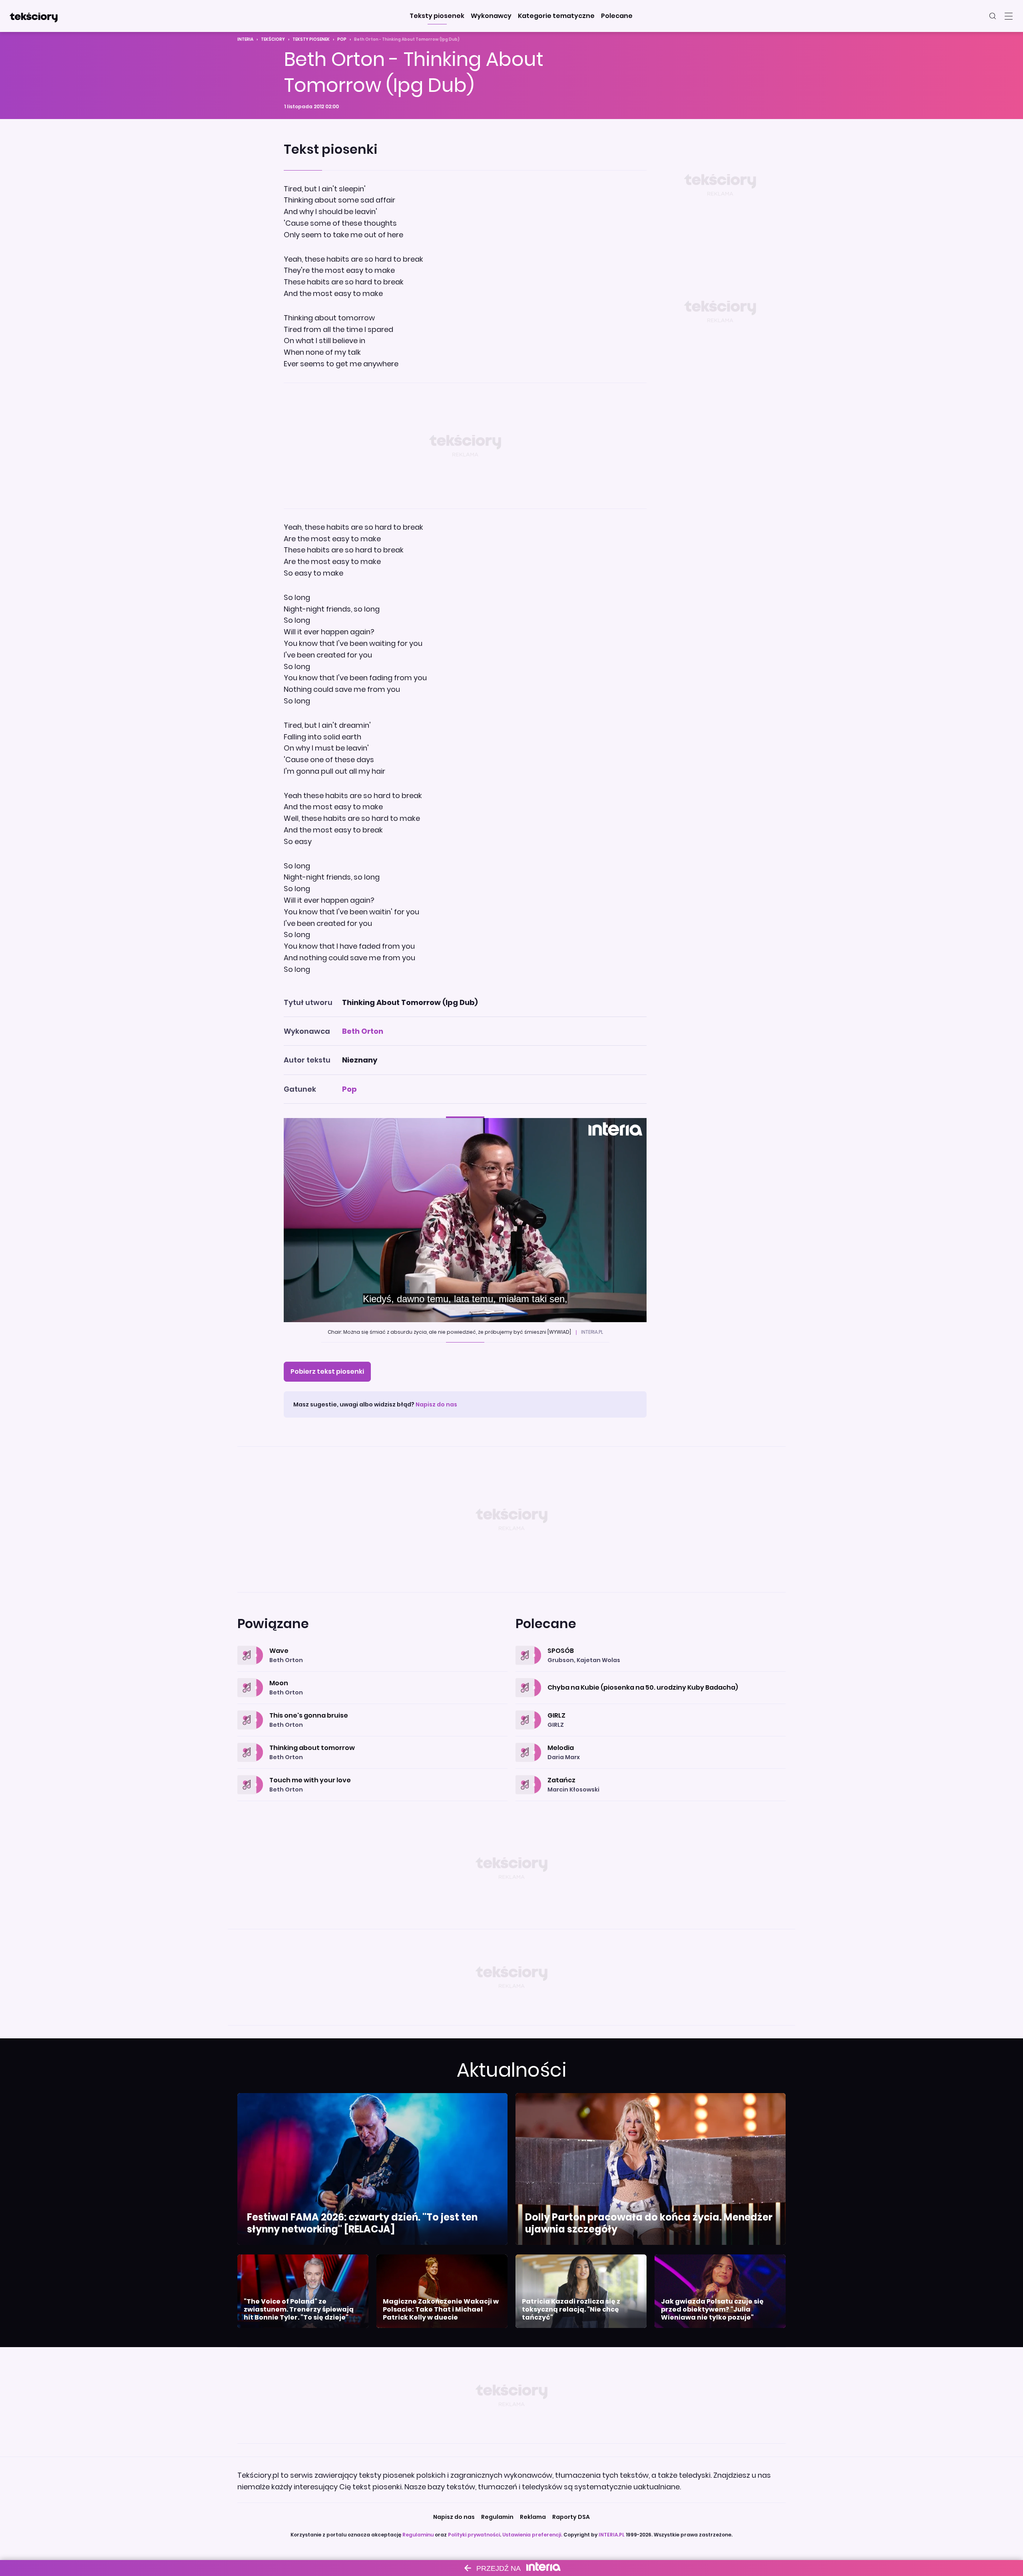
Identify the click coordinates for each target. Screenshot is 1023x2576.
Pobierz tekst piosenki (327, 1371)
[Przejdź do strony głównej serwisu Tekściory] (34, 16)
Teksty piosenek (311, 39)
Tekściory (273, 39)
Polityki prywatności (474, 2535)
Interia (245, 39)
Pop (342, 39)
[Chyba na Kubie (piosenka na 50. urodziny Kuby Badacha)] (651, 1678)
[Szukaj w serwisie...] (993, 16)
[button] (437, 16)
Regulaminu (418, 2535)
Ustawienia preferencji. (532, 2535)
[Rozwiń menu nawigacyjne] (1009, 16)
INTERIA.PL (612, 2535)
